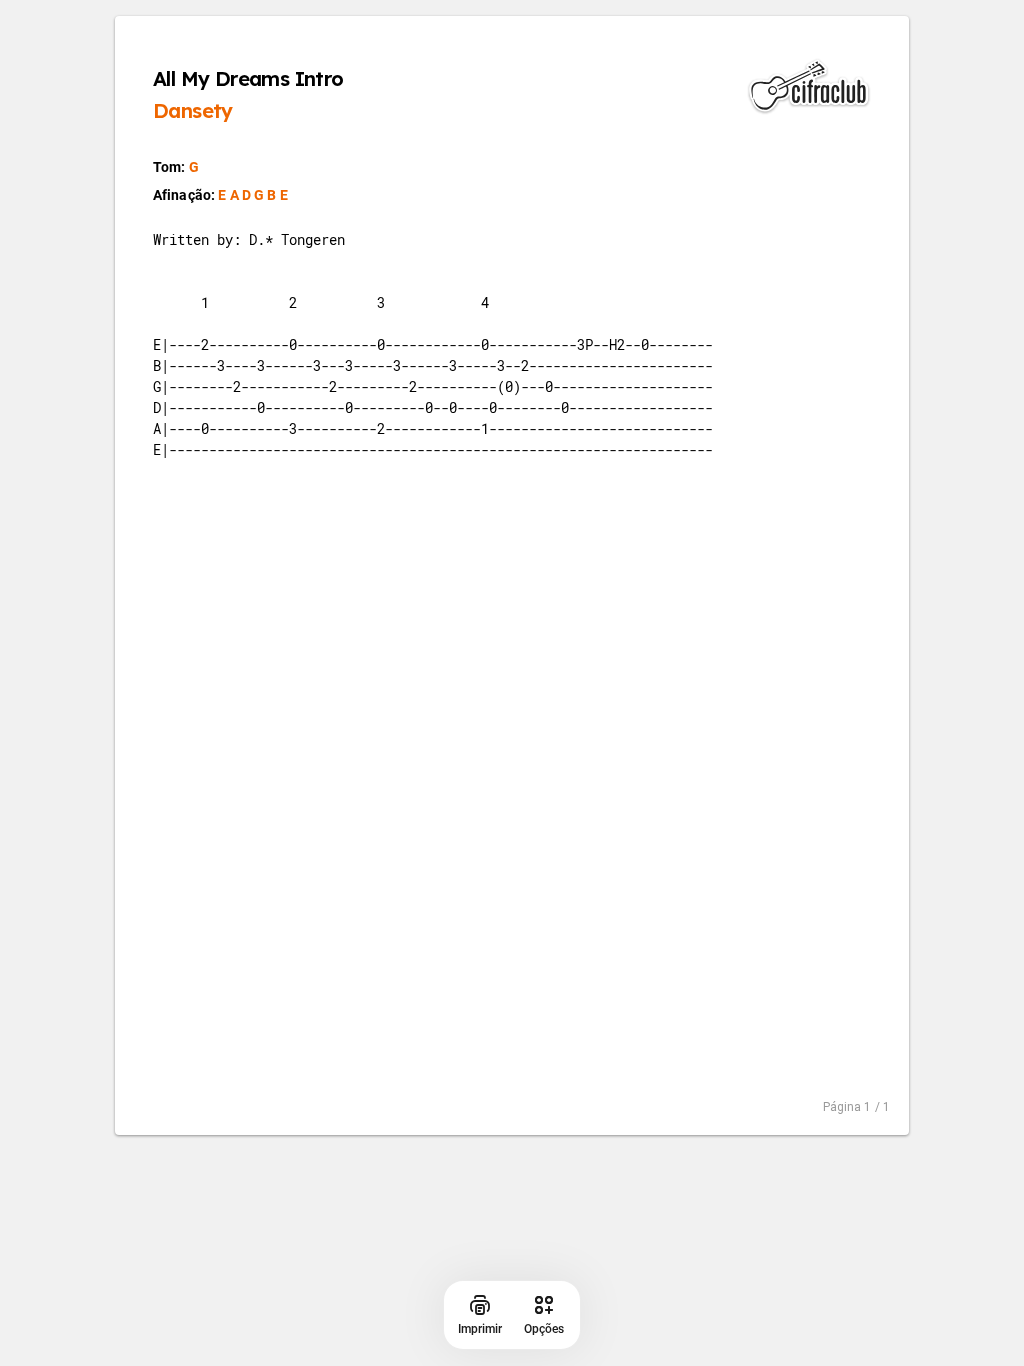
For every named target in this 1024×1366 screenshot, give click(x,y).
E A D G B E (253, 195)
